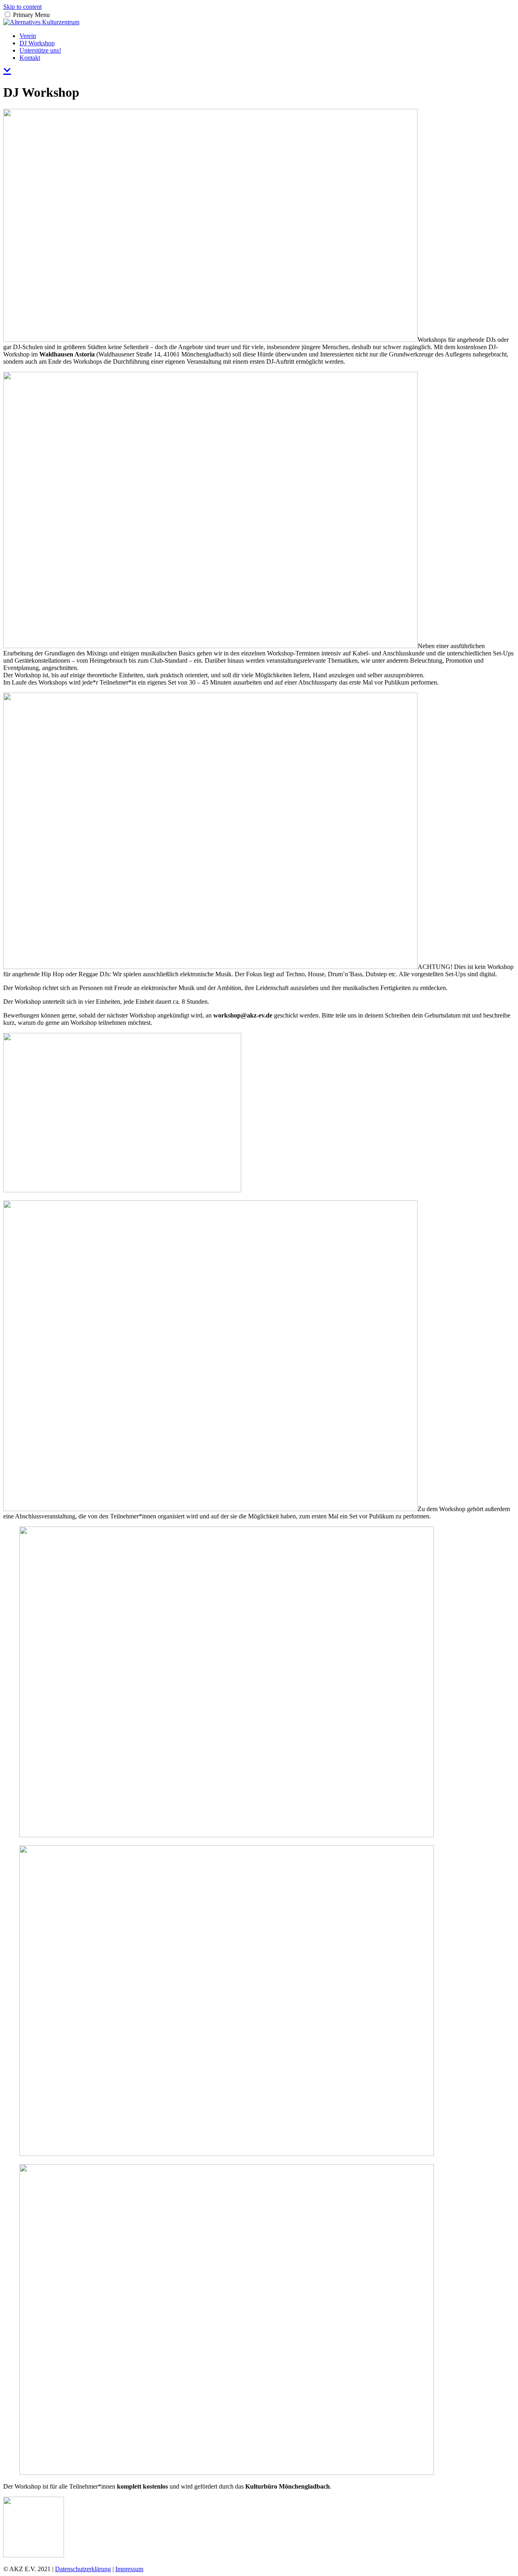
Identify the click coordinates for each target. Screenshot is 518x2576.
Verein (28, 36)
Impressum (129, 2569)
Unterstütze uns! (40, 50)
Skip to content (22, 7)
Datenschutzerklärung (83, 2569)
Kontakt (30, 58)
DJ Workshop (37, 43)
